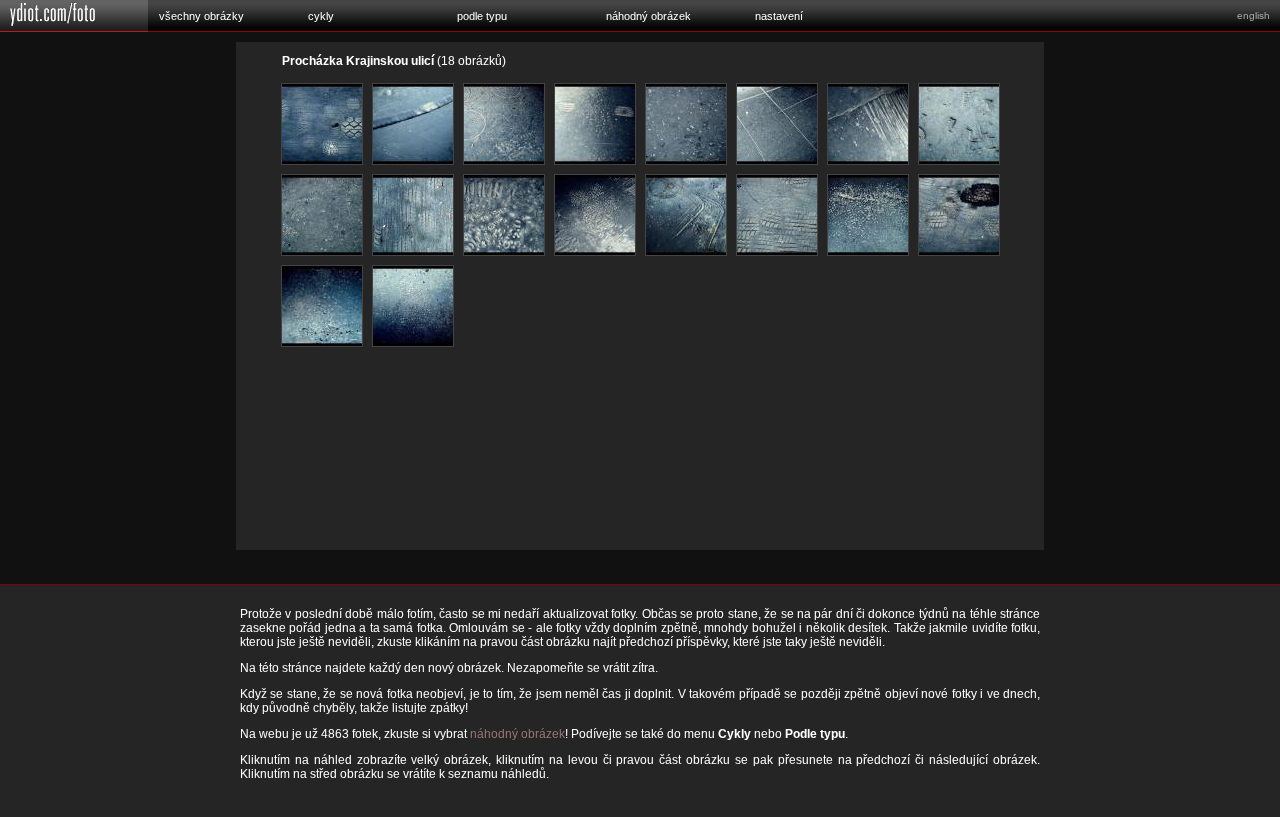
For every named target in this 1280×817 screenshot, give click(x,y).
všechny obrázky (201, 16)
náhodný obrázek (648, 16)
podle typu (482, 16)
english (1253, 15)
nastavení (779, 16)
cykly (321, 16)
